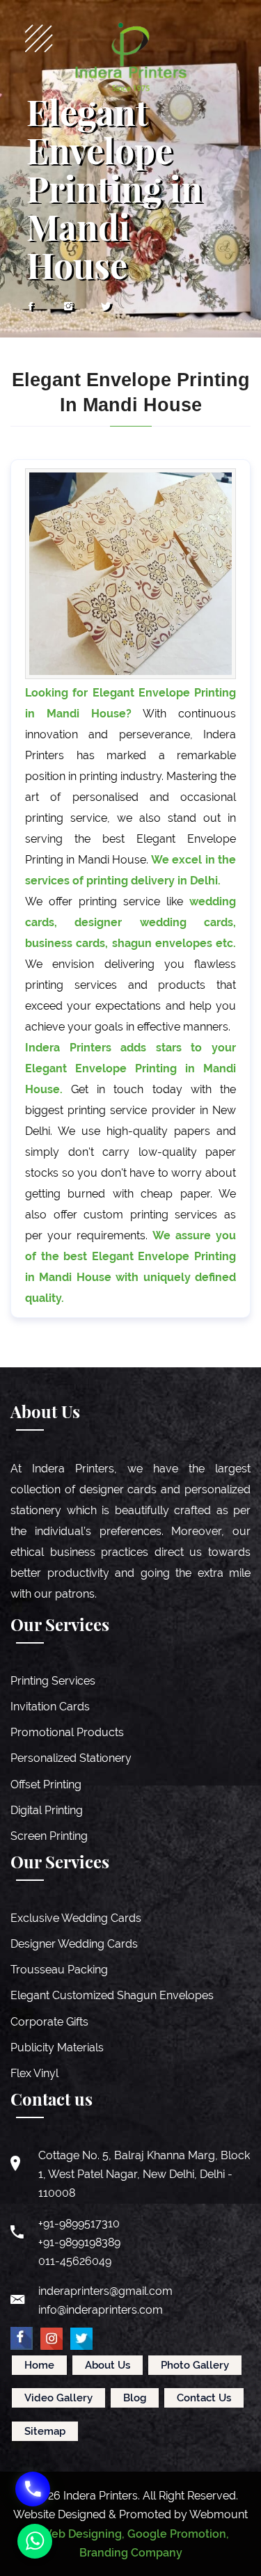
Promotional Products (67, 1732)
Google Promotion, (178, 2534)
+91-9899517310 (79, 2224)
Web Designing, (82, 2534)
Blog (135, 2398)
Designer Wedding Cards (74, 1944)
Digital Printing (47, 1810)
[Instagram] (68, 307)
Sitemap (45, 2431)
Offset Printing (46, 1784)
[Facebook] (31, 307)
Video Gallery (58, 2398)
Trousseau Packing (59, 1970)
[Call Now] (33, 2489)
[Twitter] (106, 307)
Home (39, 2365)
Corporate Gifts (49, 2022)
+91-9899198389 (79, 2242)
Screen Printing (49, 1836)
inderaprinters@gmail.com (105, 2291)
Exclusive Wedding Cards (76, 1918)
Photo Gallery (195, 2365)
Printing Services (53, 1681)
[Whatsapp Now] (35, 2541)
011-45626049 (75, 2261)
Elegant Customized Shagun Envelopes (112, 1995)
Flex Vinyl (34, 2073)
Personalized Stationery (71, 1758)
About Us (108, 2365)
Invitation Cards (50, 1707)
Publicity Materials (57, 2048)
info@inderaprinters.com (101, 2310)
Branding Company (131, 2553)
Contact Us (204, 2398)
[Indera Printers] (131, 57)
